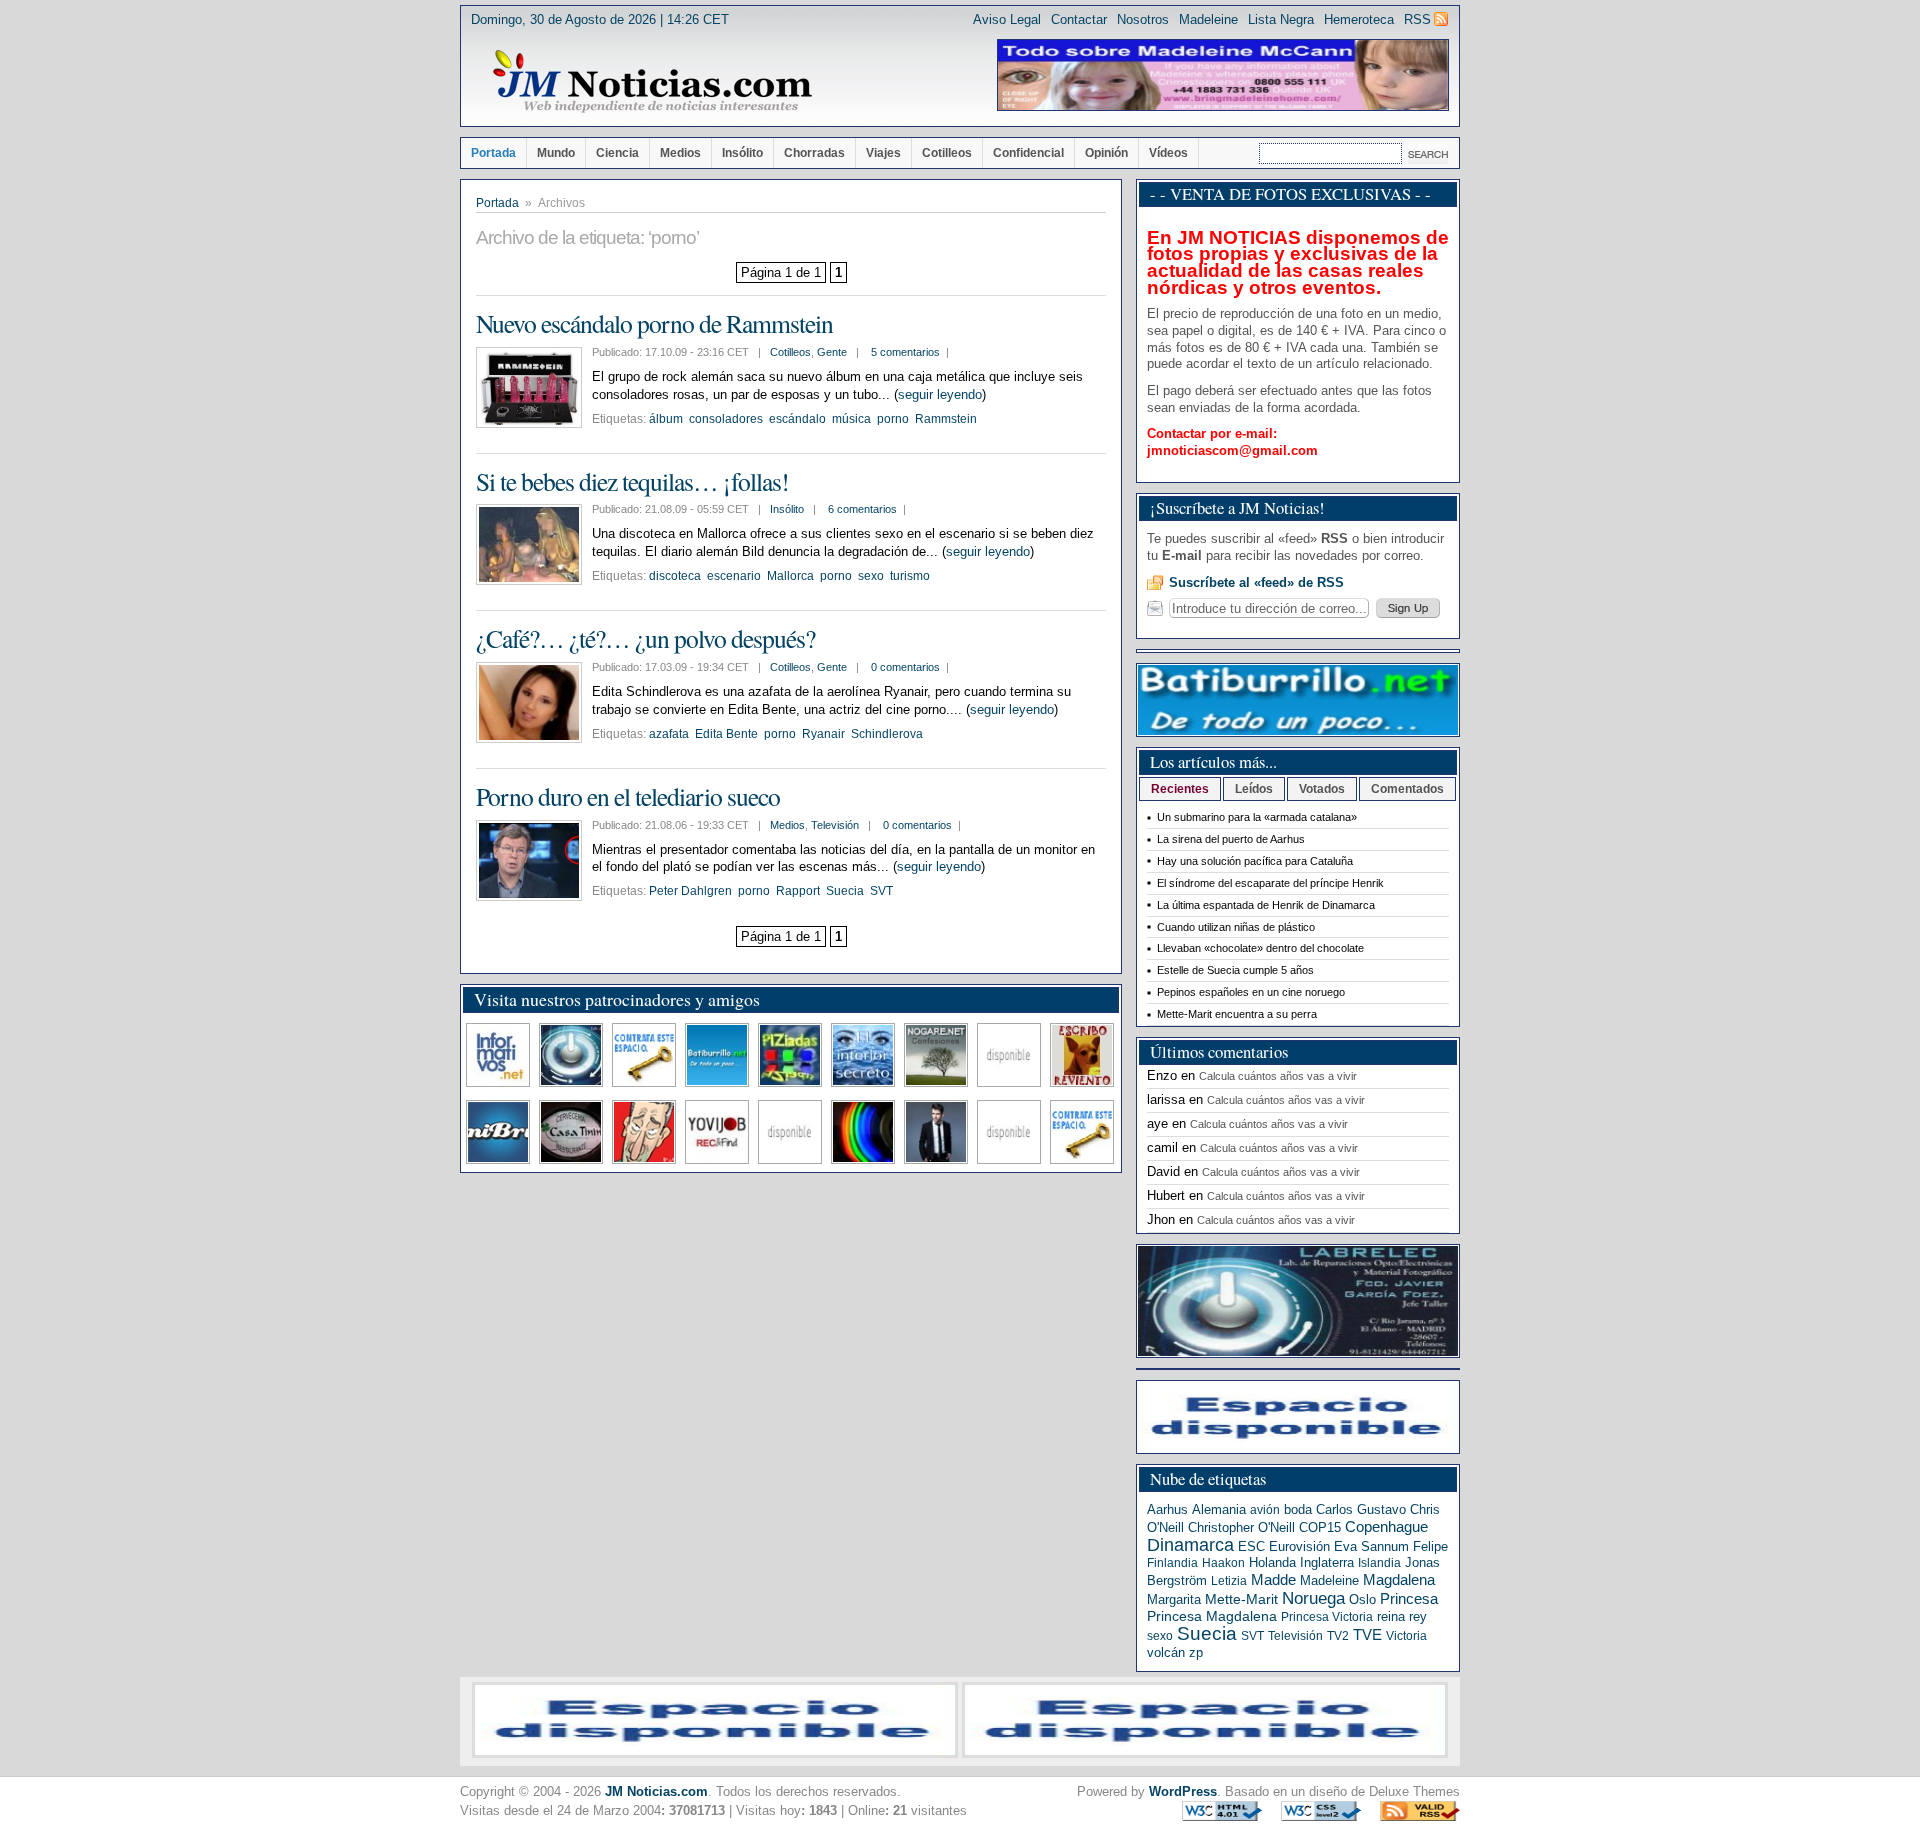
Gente (832, 352)
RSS (1417, 19)
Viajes (883, 153)
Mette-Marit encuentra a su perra (1237, 1014)
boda (1298, 1509)
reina (1391, 1616)
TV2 (1338, 1636)
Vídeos (1168, 153)
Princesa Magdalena (1212, 1616)
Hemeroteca (1359, 19)
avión (1265, 1510)
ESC (1251, 1546)
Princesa (1409, 1599)
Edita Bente (726, 734)
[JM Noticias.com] (652, 82)
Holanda (1272, 1562)
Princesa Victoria (1327, 1617)
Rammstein (946, 419)
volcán (1166, 1652)
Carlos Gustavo (1361, 1509)
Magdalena (1399, 1580)
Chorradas (814, 153)
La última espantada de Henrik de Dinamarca (1266, 905)
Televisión (835, 825)
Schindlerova (887, 734)
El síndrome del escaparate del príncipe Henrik (1270, 883)
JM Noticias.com (656, 1791)
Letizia (1229, 1581)
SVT (881, 891)
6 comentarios (862, 509)
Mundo (556, 153)
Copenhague (1386, 1526)
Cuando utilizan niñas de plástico (1236, 927)
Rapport (798, 891)
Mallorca (790, 576)
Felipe (1430, 1546)
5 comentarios (905, 352)
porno (893, 419)
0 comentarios (905, 667)
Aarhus (1167, 1509)
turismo (910, 576)
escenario (734, 576)
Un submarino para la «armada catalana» (1257, 817)
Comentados (1407, 789)
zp (1196, 1652)
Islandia (1379, 1563)
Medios (680, 153)
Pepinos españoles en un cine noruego (1251, 992)
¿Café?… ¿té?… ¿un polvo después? (645, 638)
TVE (1367, 1635)
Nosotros (1143, 19)
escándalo (797, 419)
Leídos (1254, 789)
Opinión (1106, 153)
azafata (669, 734)
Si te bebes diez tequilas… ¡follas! (632, 481)
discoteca (675, 576)
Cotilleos (947, 153)
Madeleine (1208, 19)
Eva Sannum (1371, 1546)
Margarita (1174, 1599)
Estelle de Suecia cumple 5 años (1235, 970)
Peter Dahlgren (690, 891)
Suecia (845, 891)
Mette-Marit (1241, 1599)
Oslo (1362, 1599)
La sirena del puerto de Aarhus (1231, 839)
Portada (493, 153)
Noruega (1313, 1598)
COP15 (1320, 1527)
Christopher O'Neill (1241, 1527)
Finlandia (1172, 1563)
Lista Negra (1281, 19)
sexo (871, 576)
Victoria (1406, 1636)
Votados (1322, 789)
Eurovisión (1299, 1546)
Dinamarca (1190, 1545)
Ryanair (823, 734)
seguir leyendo (940, 394)
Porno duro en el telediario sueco (628, 796)
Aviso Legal (1007, 19)
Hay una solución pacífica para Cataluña (1255, 861)
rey (1418, 1616)
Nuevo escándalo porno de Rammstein (654, 323)
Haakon (1223, 1563)
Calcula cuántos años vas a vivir (1278, 1076)
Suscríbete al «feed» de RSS (1256, 582)
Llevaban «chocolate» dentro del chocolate (1260, 948)
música (851, 419)
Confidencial (1028, 153)
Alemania (1219, 1509)
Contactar (1079, 19)
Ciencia (617, 153)
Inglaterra (1327, 1562)
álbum (666, 419)
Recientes (1180, 789)
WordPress (1183, 1791)
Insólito (742, 153)
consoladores (726, 419)
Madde (1273, 1580)
